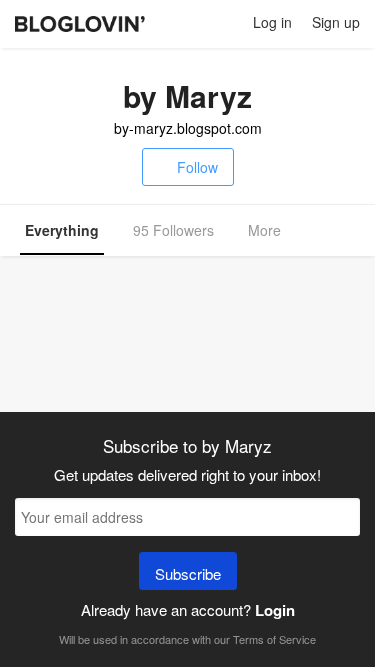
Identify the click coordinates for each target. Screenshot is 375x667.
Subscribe (188, 573)
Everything (62, 230)
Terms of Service (274, 639)
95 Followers (173, 230)
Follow (197, 167)
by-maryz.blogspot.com (188, 128)
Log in (272, 22)
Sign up (336, 22)
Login (275, 610)
